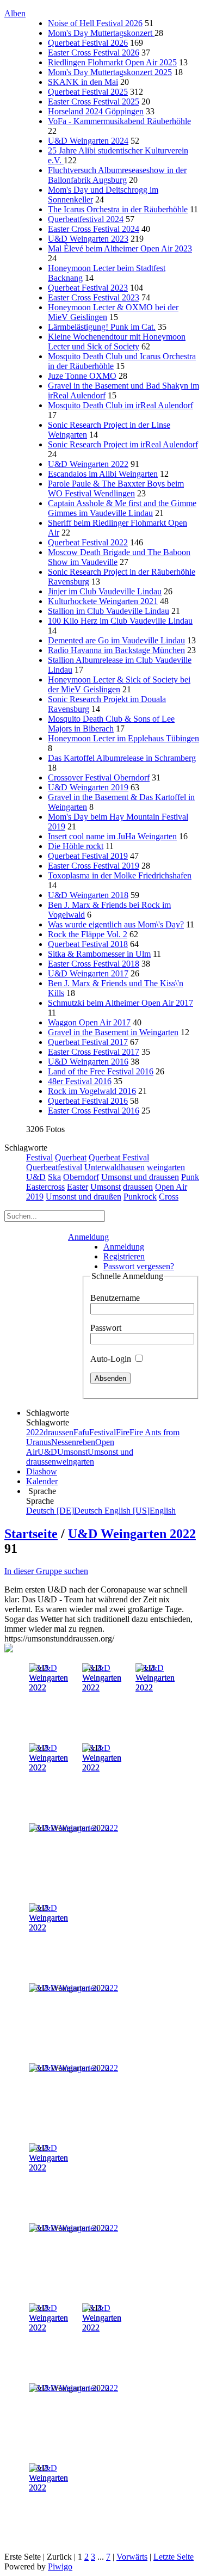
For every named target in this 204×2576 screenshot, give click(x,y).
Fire (123, 1432)
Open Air (171, 1187)
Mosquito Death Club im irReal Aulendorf (120, 405)
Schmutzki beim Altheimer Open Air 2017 (120, 1003)
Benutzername (115, 1298)
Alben (15, 13)
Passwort (106, 1328)
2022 (35, 1432)
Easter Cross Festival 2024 (94, 229)
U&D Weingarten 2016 (88, 1062)
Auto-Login (112, 1359)
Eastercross (45, 1187)
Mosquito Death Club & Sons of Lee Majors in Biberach (111, 724)
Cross (169, 1197)
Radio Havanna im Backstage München (116, 650)
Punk (190, 1177)
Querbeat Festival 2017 (88, 1042)
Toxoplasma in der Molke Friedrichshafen (120, 875)
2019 (35, 1197)
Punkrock (140, 1197)
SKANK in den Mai (83, 82)
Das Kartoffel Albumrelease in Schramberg (122, 758)
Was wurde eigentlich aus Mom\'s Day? (116, 924)
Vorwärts (132, 2557)
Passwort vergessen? (139, 1266)
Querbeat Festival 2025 (88, 92)
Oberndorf (81, 1177)
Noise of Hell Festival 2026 (95, 23)
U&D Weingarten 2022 (88, 464)
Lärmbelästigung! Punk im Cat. (102, 327)
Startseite (31, 1534)
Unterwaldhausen (115, 1167)
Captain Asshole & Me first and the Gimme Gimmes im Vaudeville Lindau (122, 508)
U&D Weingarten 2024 (88, 141)
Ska (54, 1177)
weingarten (166, 1167)
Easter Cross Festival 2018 (94, 964)
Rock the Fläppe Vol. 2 (88, 934)
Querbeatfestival (54, 1167)
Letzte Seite (174, 2557)
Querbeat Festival (119, 1157)
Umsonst (106, 1187)
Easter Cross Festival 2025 (94, 102)
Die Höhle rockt (76, 846)
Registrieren (124, 1256)
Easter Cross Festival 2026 (94, 53)
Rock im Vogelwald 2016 (92, 1091)
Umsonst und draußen (84, 1197)
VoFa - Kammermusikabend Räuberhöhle (119, 121)
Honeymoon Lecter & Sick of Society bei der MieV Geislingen (119, 684)
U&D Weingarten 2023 (88, 239)
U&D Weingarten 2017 (88, 973)
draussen (138, 1187)
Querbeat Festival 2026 (88, 43)
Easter (78, 1187)
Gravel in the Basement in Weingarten (113, 1032)
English (140, 1511)
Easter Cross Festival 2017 (94, 1052)
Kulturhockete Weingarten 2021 (103, 601)
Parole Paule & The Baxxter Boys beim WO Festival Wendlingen (116, 488)
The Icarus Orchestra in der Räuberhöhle (118, 209)
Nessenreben (73, 1442)
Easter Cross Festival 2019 (94, 866)
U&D (36, 1177)
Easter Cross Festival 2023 (94, 297)
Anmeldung (88, 1237)
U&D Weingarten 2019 (88, 787)
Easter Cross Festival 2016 (94, 1111)
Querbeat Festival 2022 (88, 542)
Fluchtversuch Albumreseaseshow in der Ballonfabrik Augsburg (117, 175)
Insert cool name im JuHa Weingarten (112, 836)
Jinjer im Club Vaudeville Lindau (105, 591)
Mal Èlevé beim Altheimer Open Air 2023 (120, 248)
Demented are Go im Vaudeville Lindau (116, 640)
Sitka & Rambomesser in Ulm (99, 954)
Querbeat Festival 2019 (88, 856)
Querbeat (71, 1157)
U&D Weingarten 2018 (88, 895)
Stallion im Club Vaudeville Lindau (109, 611)
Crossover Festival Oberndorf (99, 777)
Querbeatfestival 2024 (86, 219)
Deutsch (65, 1511)
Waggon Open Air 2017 (89, 1022)
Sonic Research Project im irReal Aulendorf (123, 444)
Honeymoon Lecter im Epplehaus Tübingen (123, 738)
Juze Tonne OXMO (82, 376)
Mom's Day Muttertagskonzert (101, 33)
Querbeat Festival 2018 (88, 944)
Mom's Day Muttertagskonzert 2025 (110, 72)
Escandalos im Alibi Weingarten (103, 474)
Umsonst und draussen (140, 1177)
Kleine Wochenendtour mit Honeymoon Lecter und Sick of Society (117, 342)
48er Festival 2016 (80, 1081)
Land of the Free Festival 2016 (101, 1071)
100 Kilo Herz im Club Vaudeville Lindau (120, 621)
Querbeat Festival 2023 (88, 288)
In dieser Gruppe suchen (46, 1571)
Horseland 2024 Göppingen (96, 111)
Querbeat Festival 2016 (88, 1101)
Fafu (81, 1432)
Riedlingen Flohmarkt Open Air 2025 (112, 62)
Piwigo (60, 2566)
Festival (39, 1157)
